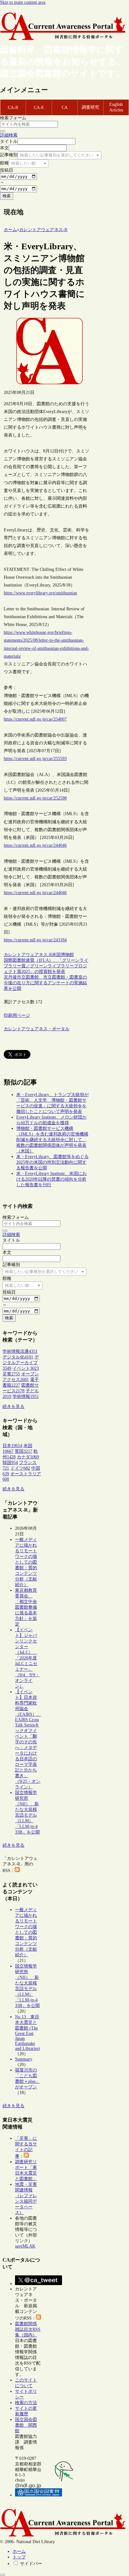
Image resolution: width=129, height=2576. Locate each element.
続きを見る (13, 1407)
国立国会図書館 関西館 (26, 2425)
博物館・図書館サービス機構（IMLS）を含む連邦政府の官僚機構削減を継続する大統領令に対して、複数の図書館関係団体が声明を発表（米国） (52, 1140)
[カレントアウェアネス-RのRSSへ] (17, 1871)
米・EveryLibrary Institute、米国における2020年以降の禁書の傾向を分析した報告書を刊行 (52, 1179)
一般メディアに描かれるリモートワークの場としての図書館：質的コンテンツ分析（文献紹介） (26, 1562)
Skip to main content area (23, 2)
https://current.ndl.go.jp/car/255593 (35, 759)
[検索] (3, 131)
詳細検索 (9, 135)
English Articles (116, 107)
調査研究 (90, 107)
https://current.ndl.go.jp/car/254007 (35, 719)
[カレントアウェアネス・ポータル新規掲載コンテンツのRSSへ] (39, 2318)
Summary (24, 2059)
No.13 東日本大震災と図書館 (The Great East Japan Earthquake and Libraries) (28, 2033)
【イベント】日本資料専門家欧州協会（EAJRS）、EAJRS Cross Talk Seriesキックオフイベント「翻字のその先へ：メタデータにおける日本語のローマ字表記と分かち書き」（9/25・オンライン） (28, 1739)
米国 (56, 955)
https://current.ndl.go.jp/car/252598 (35, 798)
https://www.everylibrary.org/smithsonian (40, 593)
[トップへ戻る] (3, 2575)
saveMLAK (25, 2246)
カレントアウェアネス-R (28, 955)
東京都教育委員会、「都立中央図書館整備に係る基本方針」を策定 (26, 1607)
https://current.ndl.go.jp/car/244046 (35, 845)
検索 (7, 196)
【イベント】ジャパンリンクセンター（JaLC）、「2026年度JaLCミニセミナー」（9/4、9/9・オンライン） (27, 1658)
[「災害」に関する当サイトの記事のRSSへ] (26, 2156)
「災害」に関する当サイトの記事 (26, 2147)
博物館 (67, 955)
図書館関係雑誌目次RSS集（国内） (28, 2329)
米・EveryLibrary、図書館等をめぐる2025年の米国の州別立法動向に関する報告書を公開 (52, 1162)
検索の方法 (26, 2403)
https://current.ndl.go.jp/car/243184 (35, 940)
